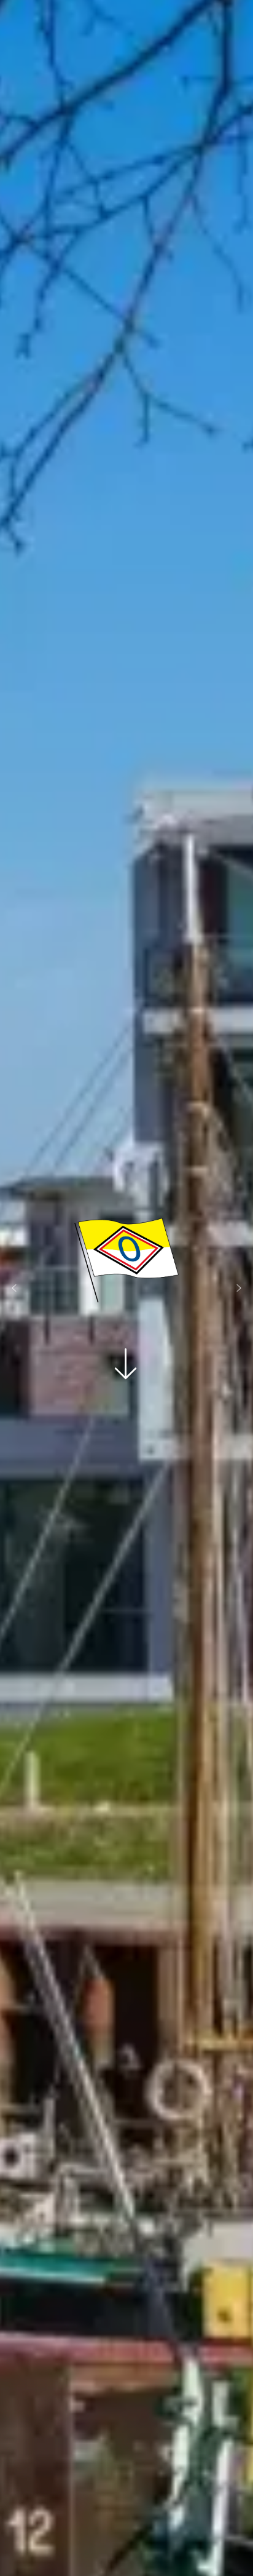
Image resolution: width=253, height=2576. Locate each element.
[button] (14, 1288)
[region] (126, 1288)
